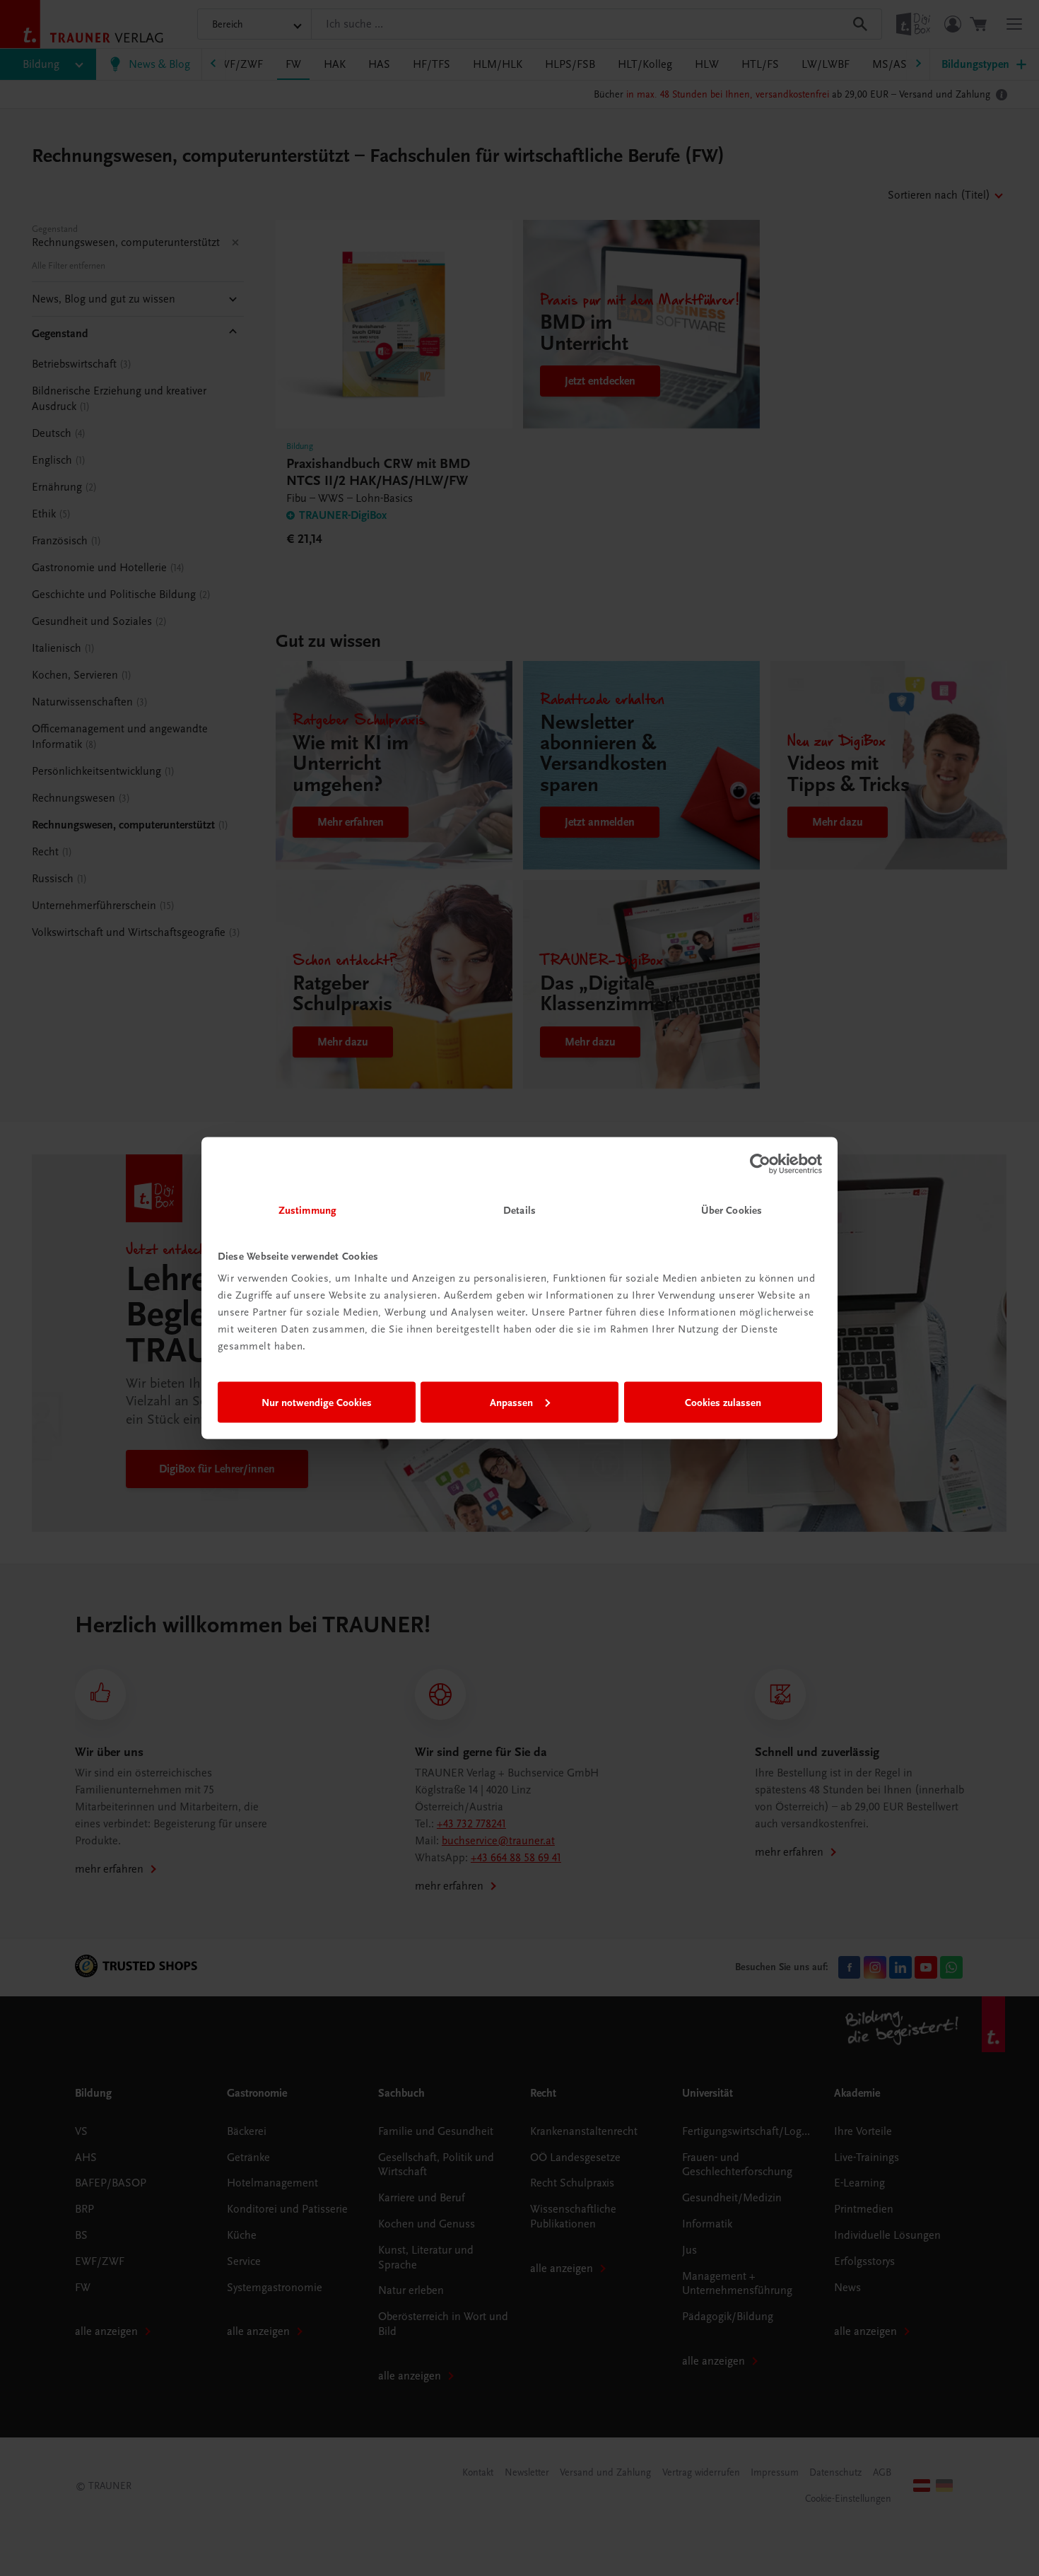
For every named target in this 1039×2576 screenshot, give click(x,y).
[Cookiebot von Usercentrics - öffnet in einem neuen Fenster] (760, 1164)
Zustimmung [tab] (307, 1210)
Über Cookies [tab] (732, 1210)
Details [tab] (519, 1210)
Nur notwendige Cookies (317, 1402)
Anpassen (511, 1402)
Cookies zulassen (723, 1402)
